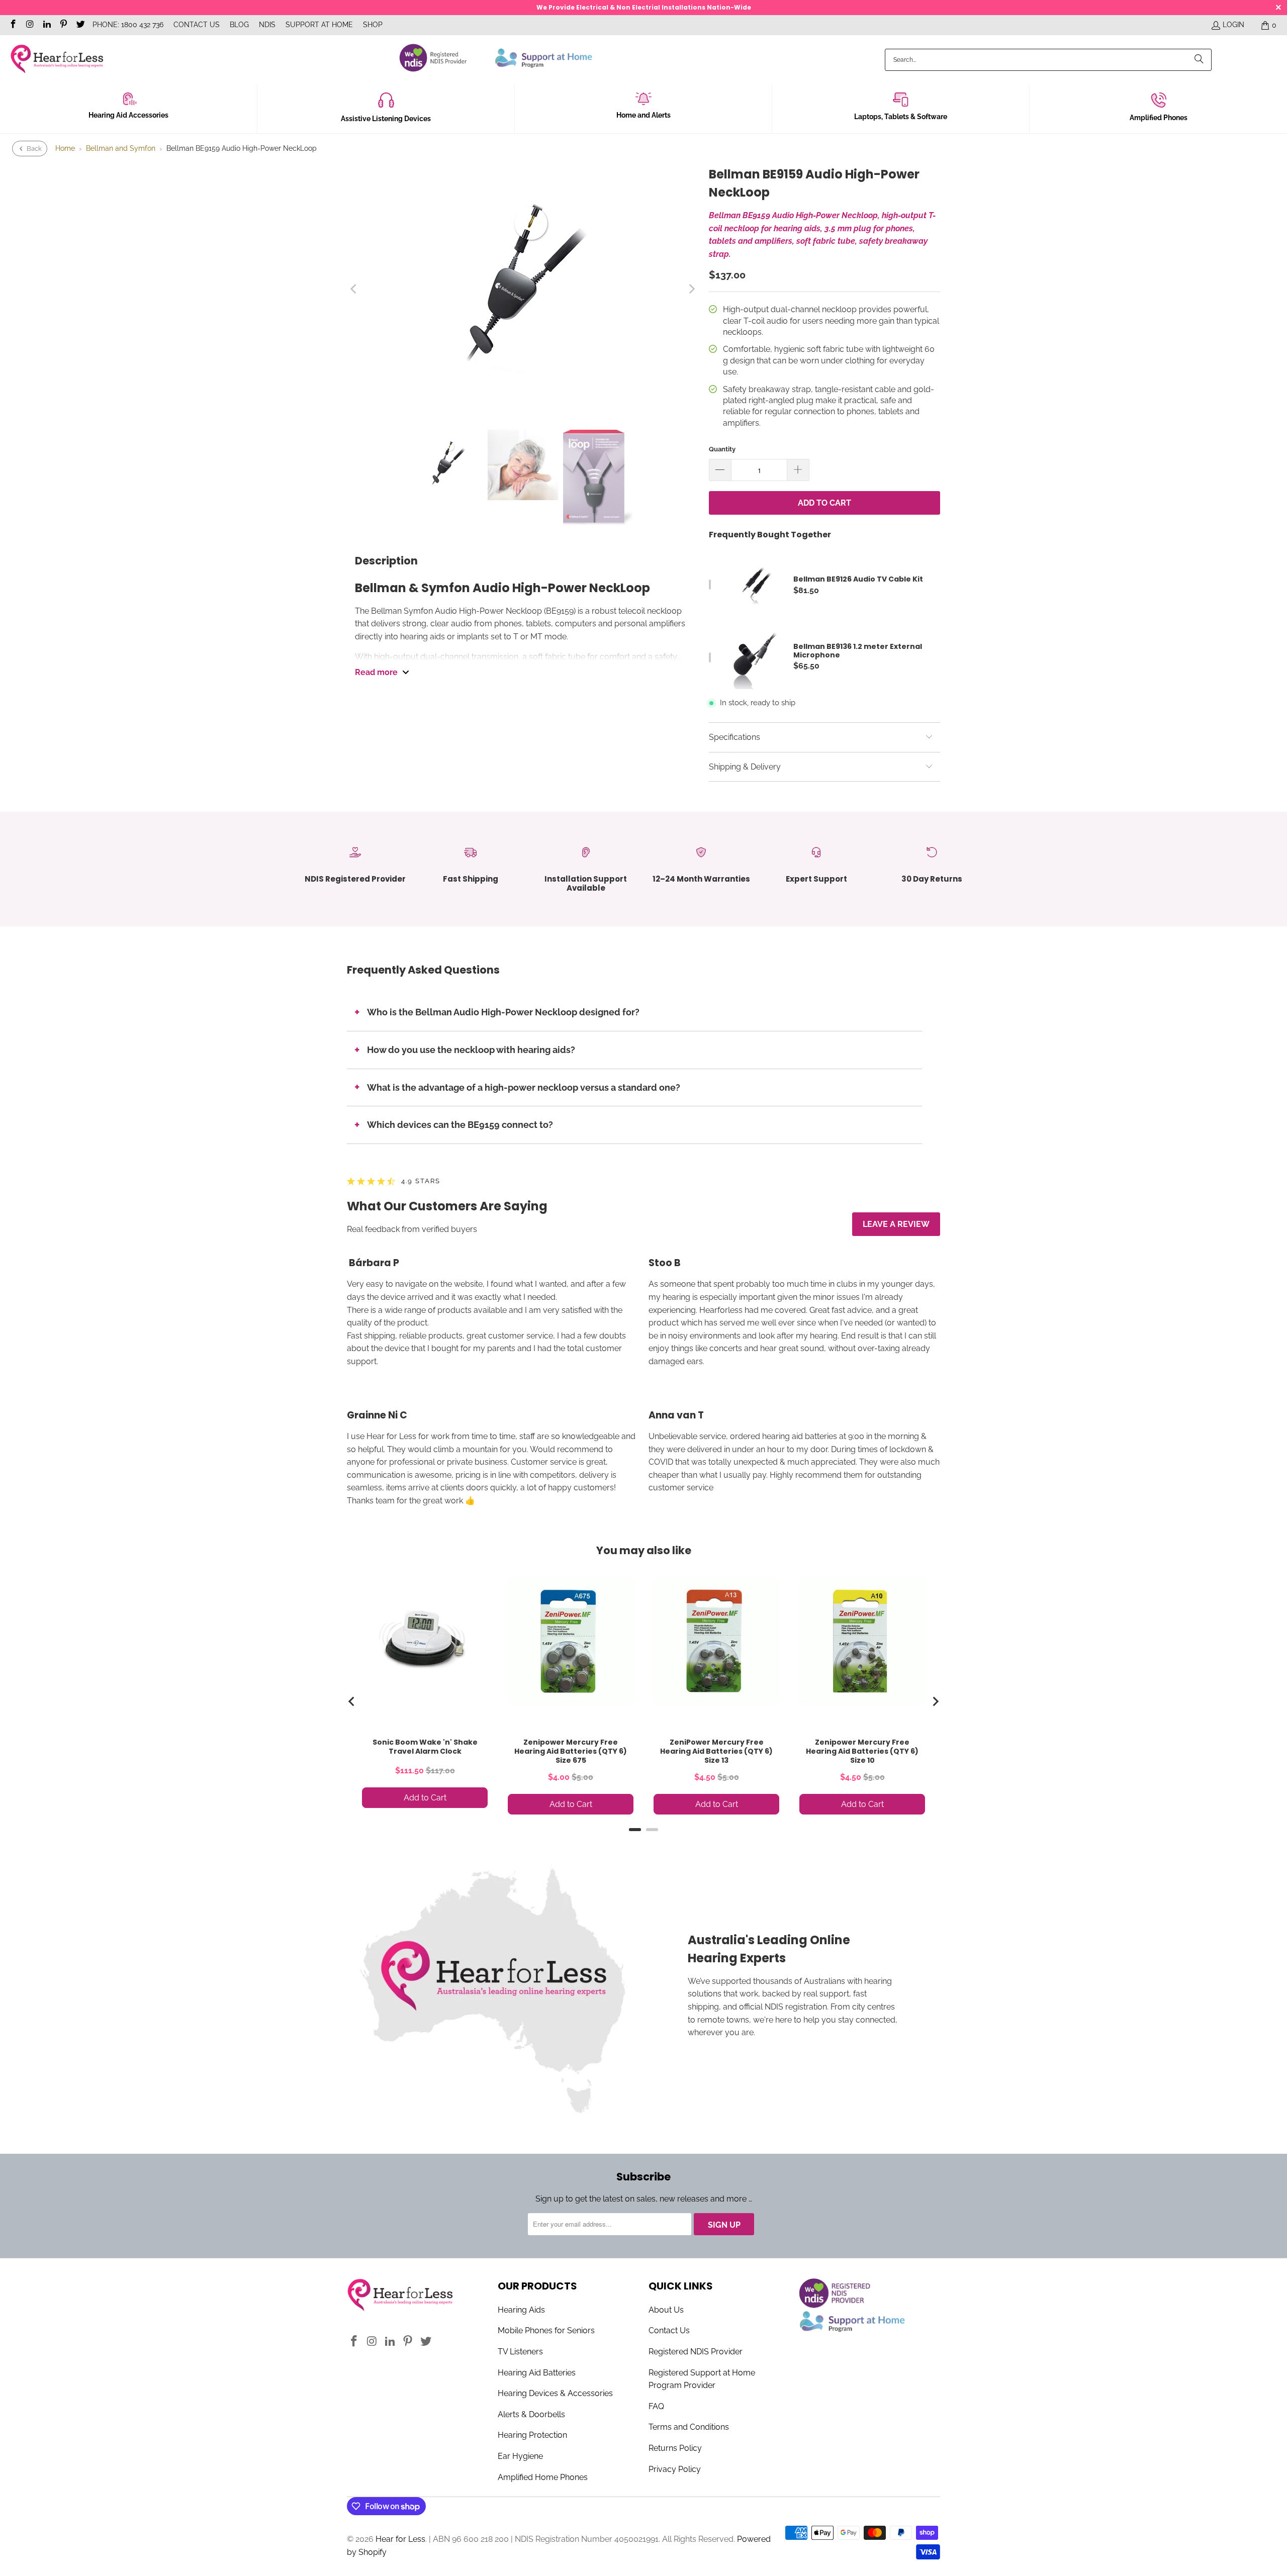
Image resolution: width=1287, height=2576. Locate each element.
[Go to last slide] (352, 1701)
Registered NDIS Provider (696, 2352)
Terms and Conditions (689, 2427)
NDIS (267, 25)
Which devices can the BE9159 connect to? (460, 1125)
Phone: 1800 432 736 (128, 25)
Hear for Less (400, 2539)
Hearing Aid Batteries (537, 2373)
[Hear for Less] (57, 60)
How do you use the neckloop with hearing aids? (471, 1050)
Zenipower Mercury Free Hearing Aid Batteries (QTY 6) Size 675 (571, 1751)
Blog (239, 25)
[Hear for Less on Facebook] (13, 25)
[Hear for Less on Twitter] (80, 25)
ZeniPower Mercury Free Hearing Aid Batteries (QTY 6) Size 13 (716, 1751)
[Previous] (354, 289)
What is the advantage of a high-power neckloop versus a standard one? (524, 1087)
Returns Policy (675, 2448)
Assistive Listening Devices (386, 119)
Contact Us (197, 25)
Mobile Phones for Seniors (546, 2330)
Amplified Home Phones (543, 2477)
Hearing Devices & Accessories (555, 2393)
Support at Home (319, 25)
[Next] (691, 289)
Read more (376, 672)
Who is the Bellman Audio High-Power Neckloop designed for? (503, 1012)
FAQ (656, 2406)
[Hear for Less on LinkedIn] (46, 25)
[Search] (1199, 60)
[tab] (635, 1830)
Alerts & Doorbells (531, 2414)
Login (1233, 25)
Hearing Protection (532, 2435)
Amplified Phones (1159, 118)
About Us (666, 2310)
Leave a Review (896, 1224)
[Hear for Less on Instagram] (30, 25)
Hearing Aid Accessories (128, 115)
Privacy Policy (675, 2469)
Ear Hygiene (520, 2456)
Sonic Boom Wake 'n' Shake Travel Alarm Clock (425, 1747)
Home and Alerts (643, 115)
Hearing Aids (521, 2310)
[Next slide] (935, 1701)
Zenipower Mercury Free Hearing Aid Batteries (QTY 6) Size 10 (862, 1751)
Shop (373, 25)
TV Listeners (520, 2352)
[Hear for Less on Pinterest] (63, 25)
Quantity (722, 449)
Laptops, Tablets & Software (901, 117)
